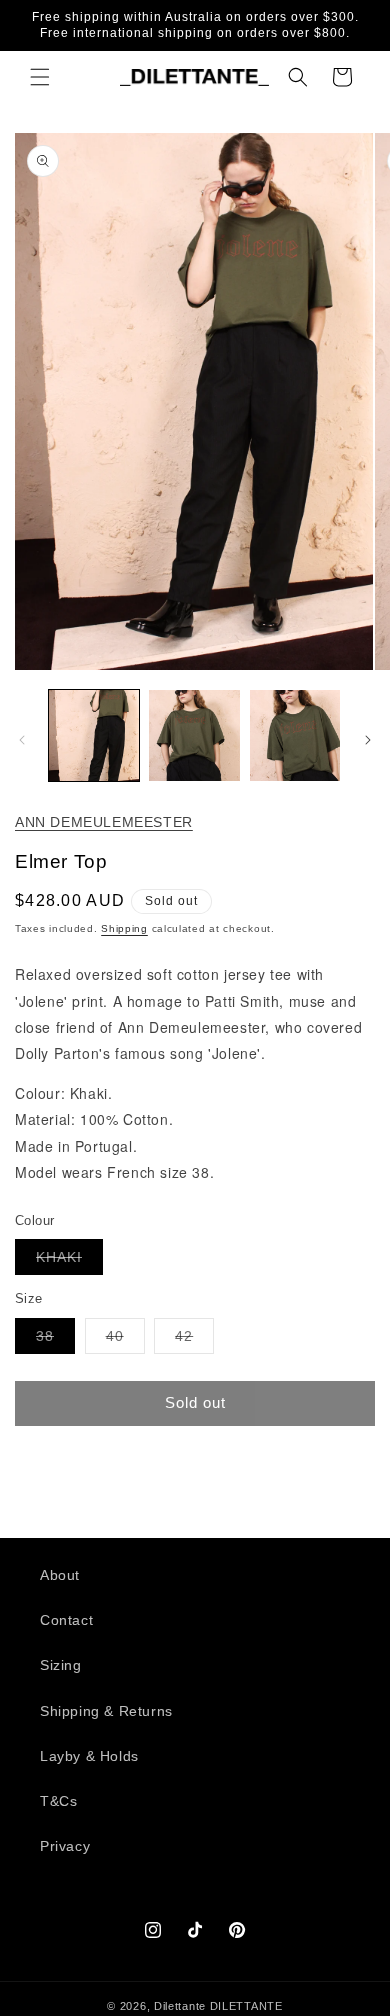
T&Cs (58, 1801)
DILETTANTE (246, 2006)
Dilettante (180, 2006)
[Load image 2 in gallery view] (194, 735)
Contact (66, 1620)
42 (194, 1340)
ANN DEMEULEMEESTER (104, 822)
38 (55, 1340)
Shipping (124, 928)
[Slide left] (22, 740)
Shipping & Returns (106, 1711)
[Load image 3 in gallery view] (295, 735)
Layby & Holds (89, 1756)
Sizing (61, 1665)
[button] (40, 77)
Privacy (65, 1846)
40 (125, 1340)
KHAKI (69, 1261)
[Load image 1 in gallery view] (94, 735)
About (60, 1575)
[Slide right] (368, 740)
